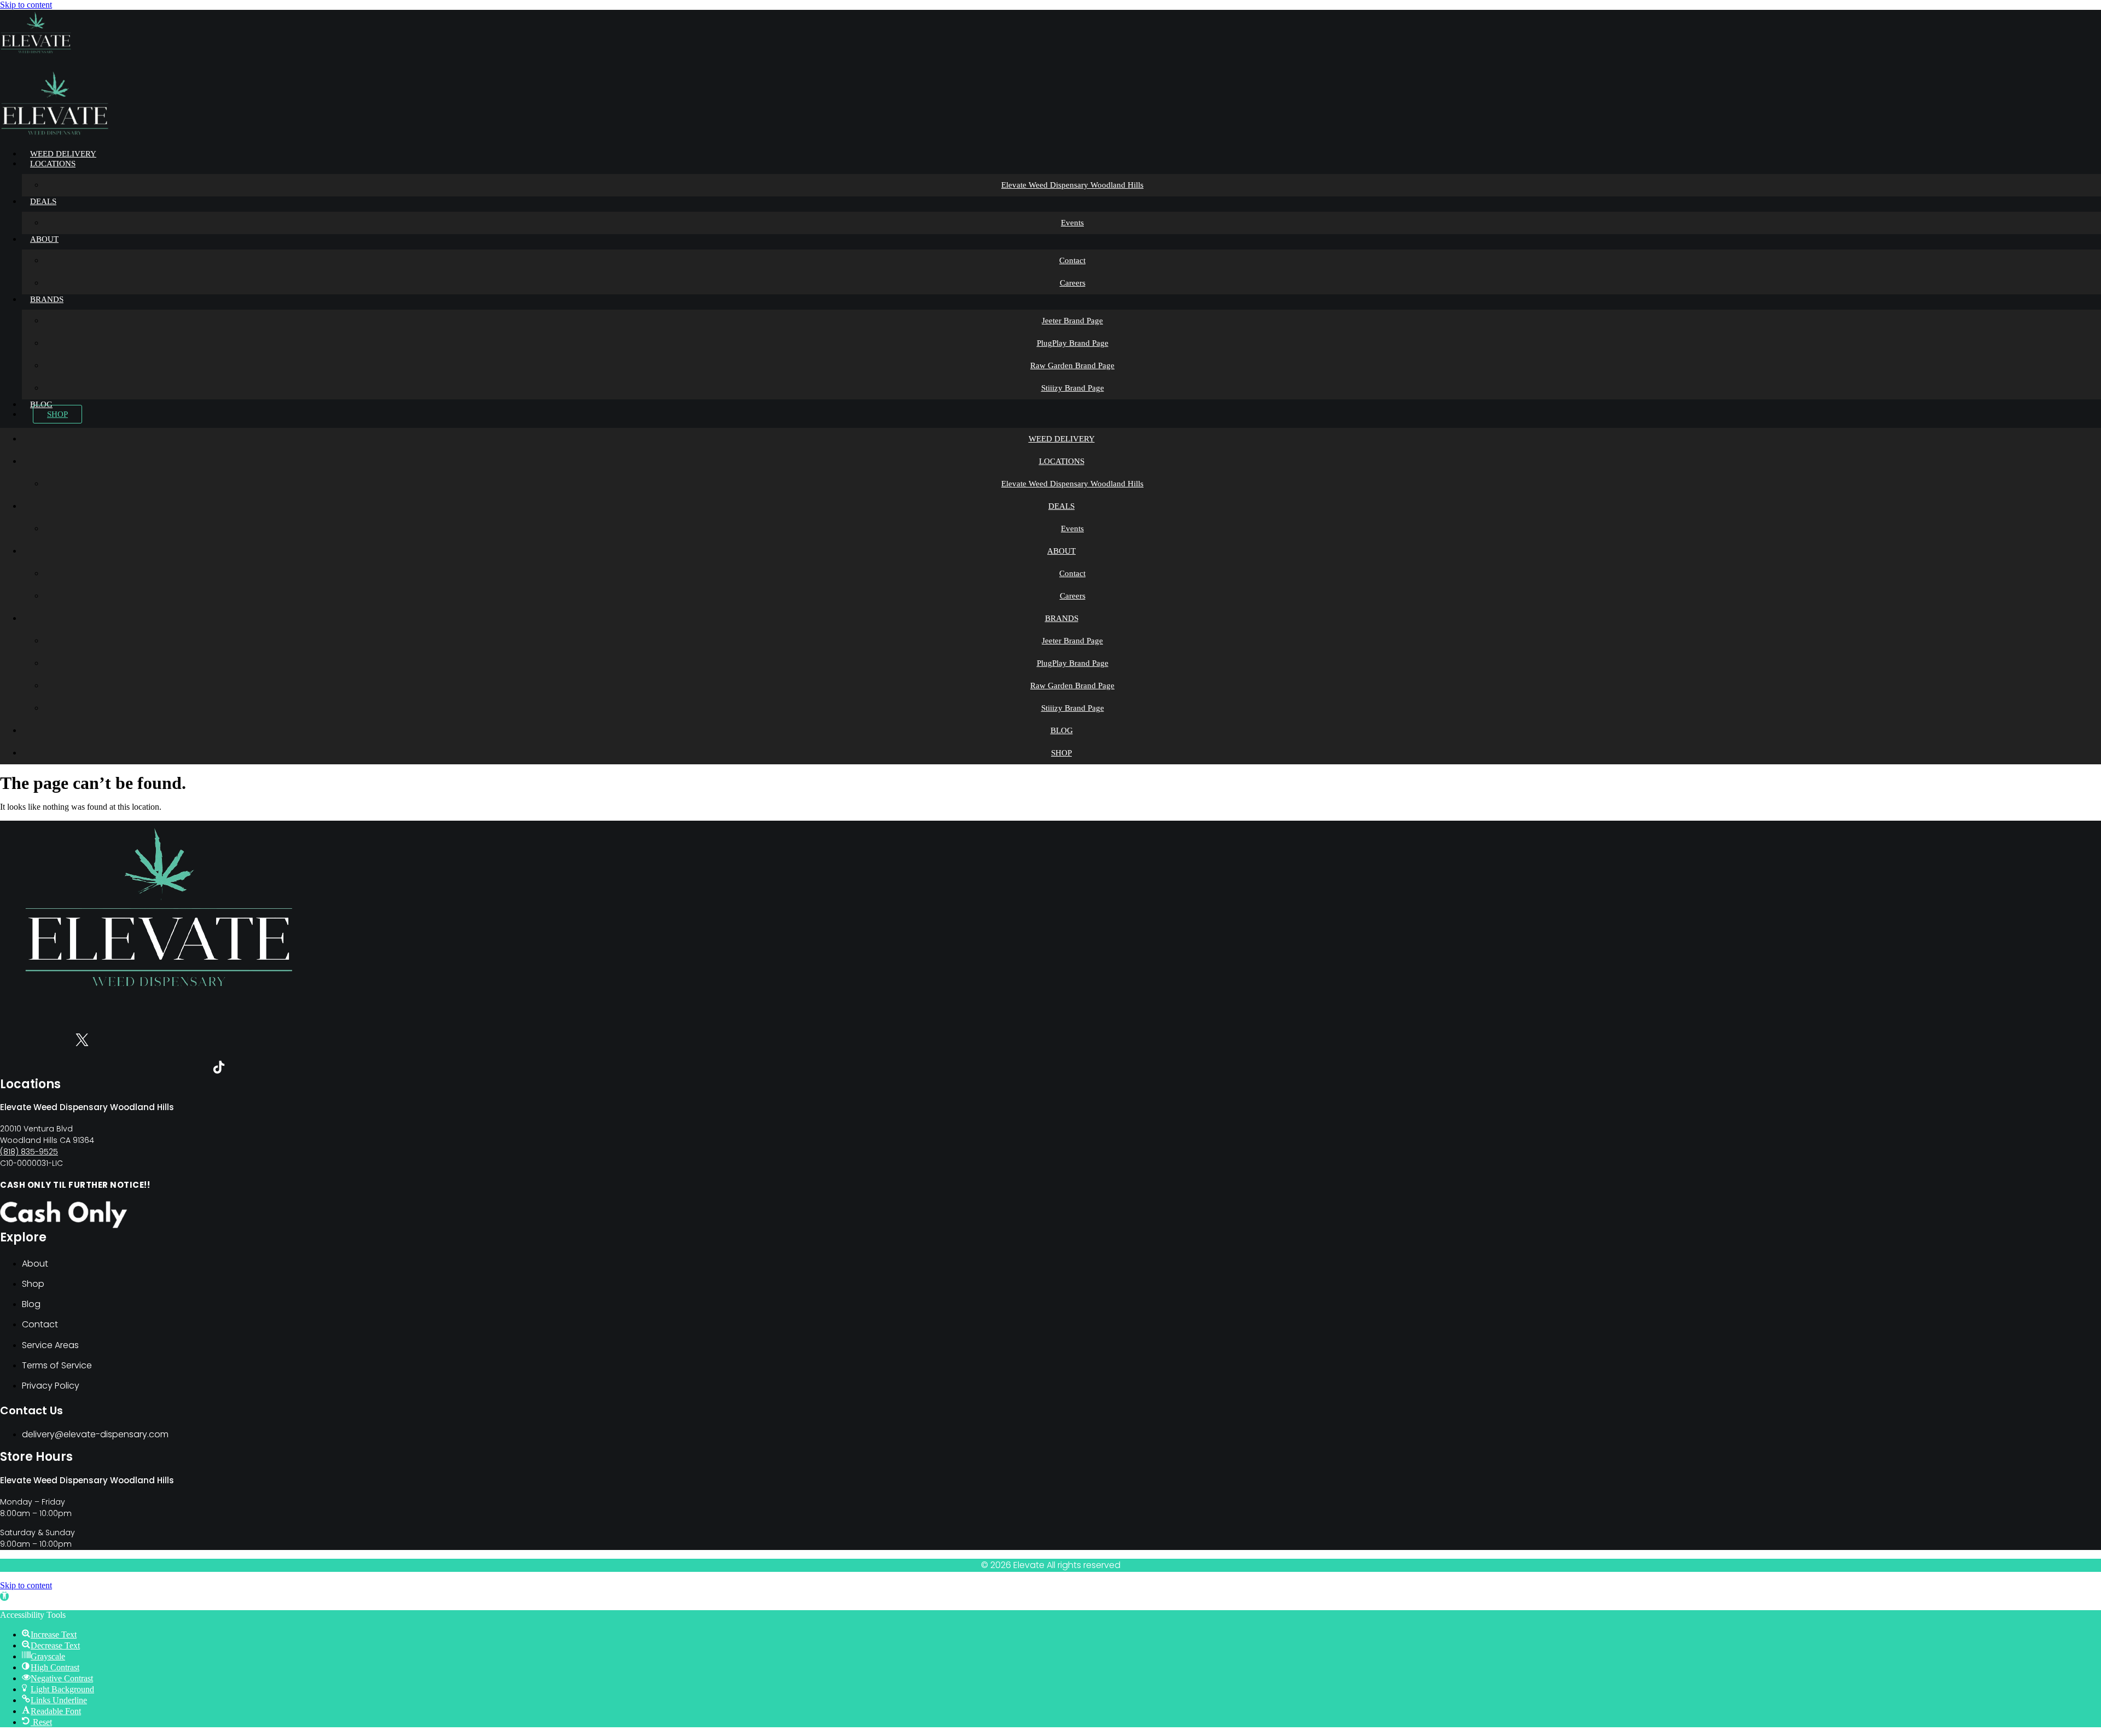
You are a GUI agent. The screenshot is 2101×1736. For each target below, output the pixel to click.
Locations (53, 164)
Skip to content (26, 5)
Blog (41, 404)
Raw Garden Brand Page (1072, 365)
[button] (4, 1596)
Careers (1073, 283)
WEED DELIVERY (63, 154)
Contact (1072, 260)
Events (1072, 223)
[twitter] (82, 1042)
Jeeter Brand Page (1072, 321)
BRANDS (47, 299)
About (44, 239)
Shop (57, 414)
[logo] (36, 52)
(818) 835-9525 (29, 1152)
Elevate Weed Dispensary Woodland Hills (1072, 185)
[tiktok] (219, 1069)
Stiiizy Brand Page (1073, 388)
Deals (43, 201)
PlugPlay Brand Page (1073, 343)
